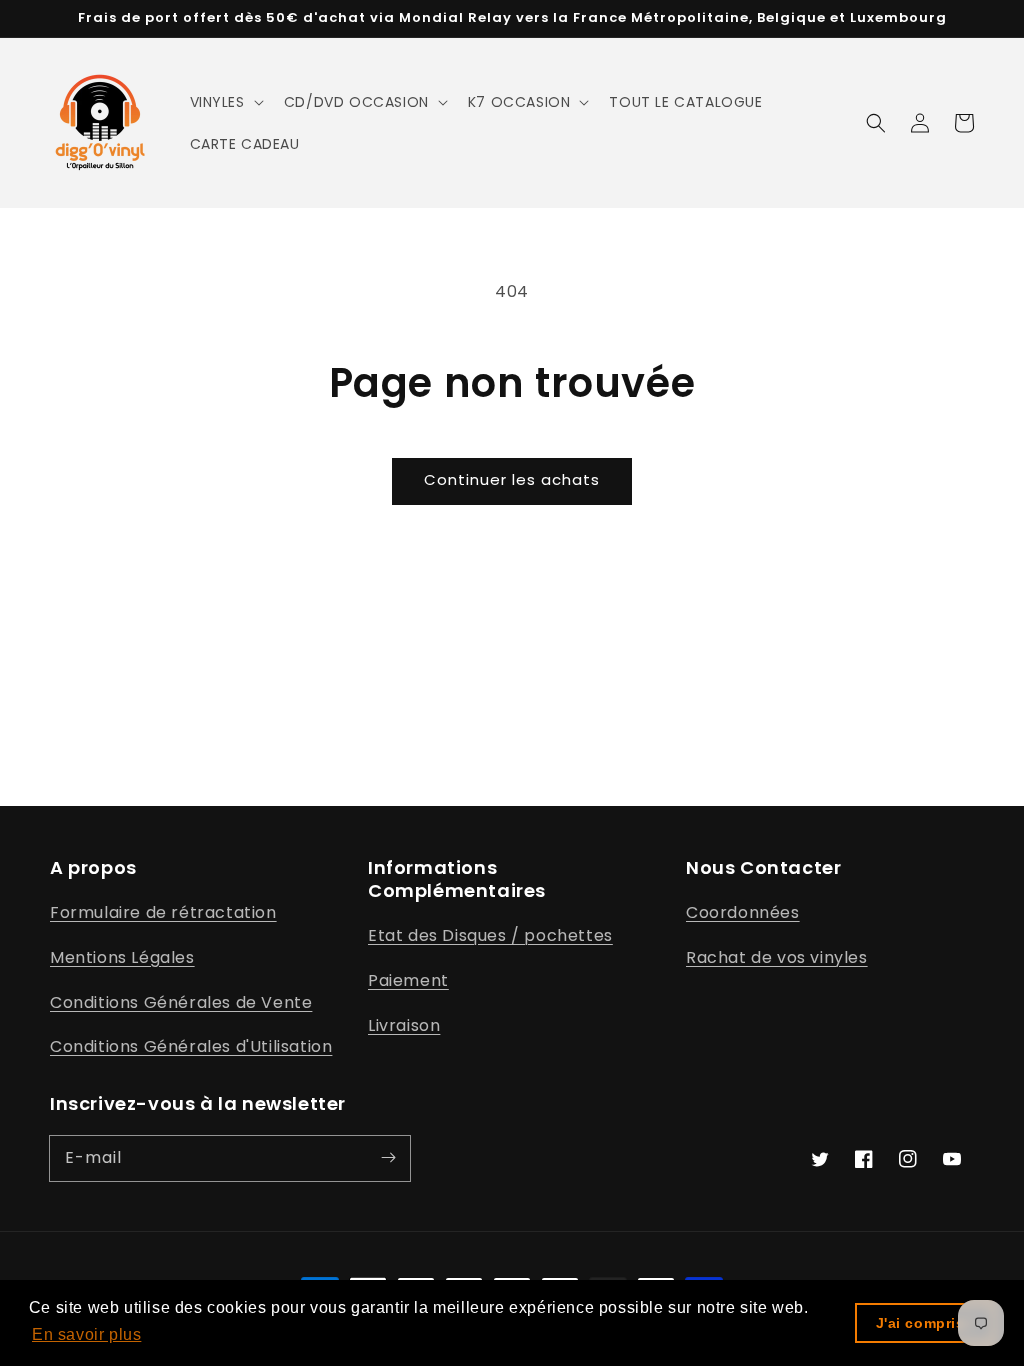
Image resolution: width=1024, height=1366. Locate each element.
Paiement (408, 980)
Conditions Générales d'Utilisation (191, 1046)
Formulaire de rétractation (163, 912)
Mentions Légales (122, 957)
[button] (225, 102)
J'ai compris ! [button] (925, 1323)
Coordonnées (743, 912)
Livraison (404, 1025)
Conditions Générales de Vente (181, 1002)
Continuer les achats (512, 479)
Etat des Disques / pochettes (490, 935)
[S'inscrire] (388, 1158)
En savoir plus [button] (86, 1334)
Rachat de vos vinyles (777, 957)
